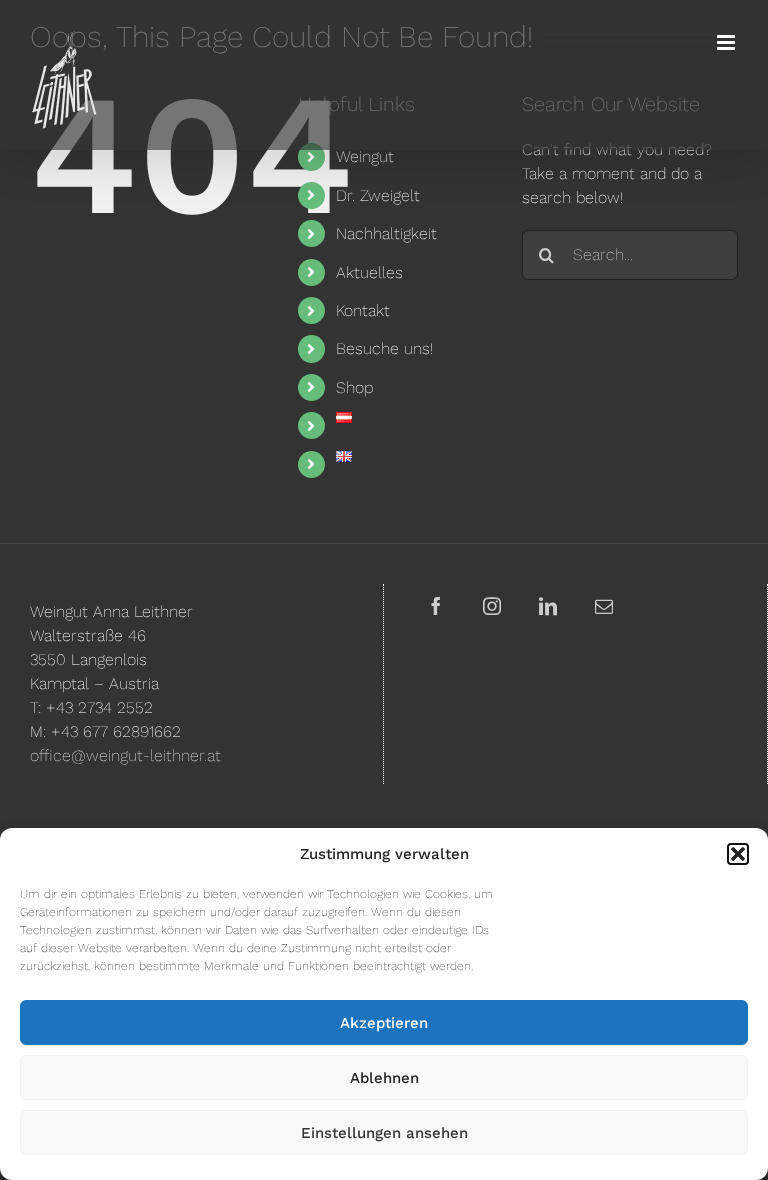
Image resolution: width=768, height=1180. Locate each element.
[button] (738, 854)
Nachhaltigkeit (386, 233)
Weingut (365, 156)
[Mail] (604, 606)
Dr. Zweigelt (378, 195)
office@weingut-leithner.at (125, 755)
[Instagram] (492, 606)
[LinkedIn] (548, 606)
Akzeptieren (384, 1023)
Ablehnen (384, 1078)
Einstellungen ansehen (384, 1133)
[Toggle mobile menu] (727, 42)
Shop (354, 387)
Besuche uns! (384, 348)
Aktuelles (369, 272)
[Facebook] (436, 606)
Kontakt (363, 310)
